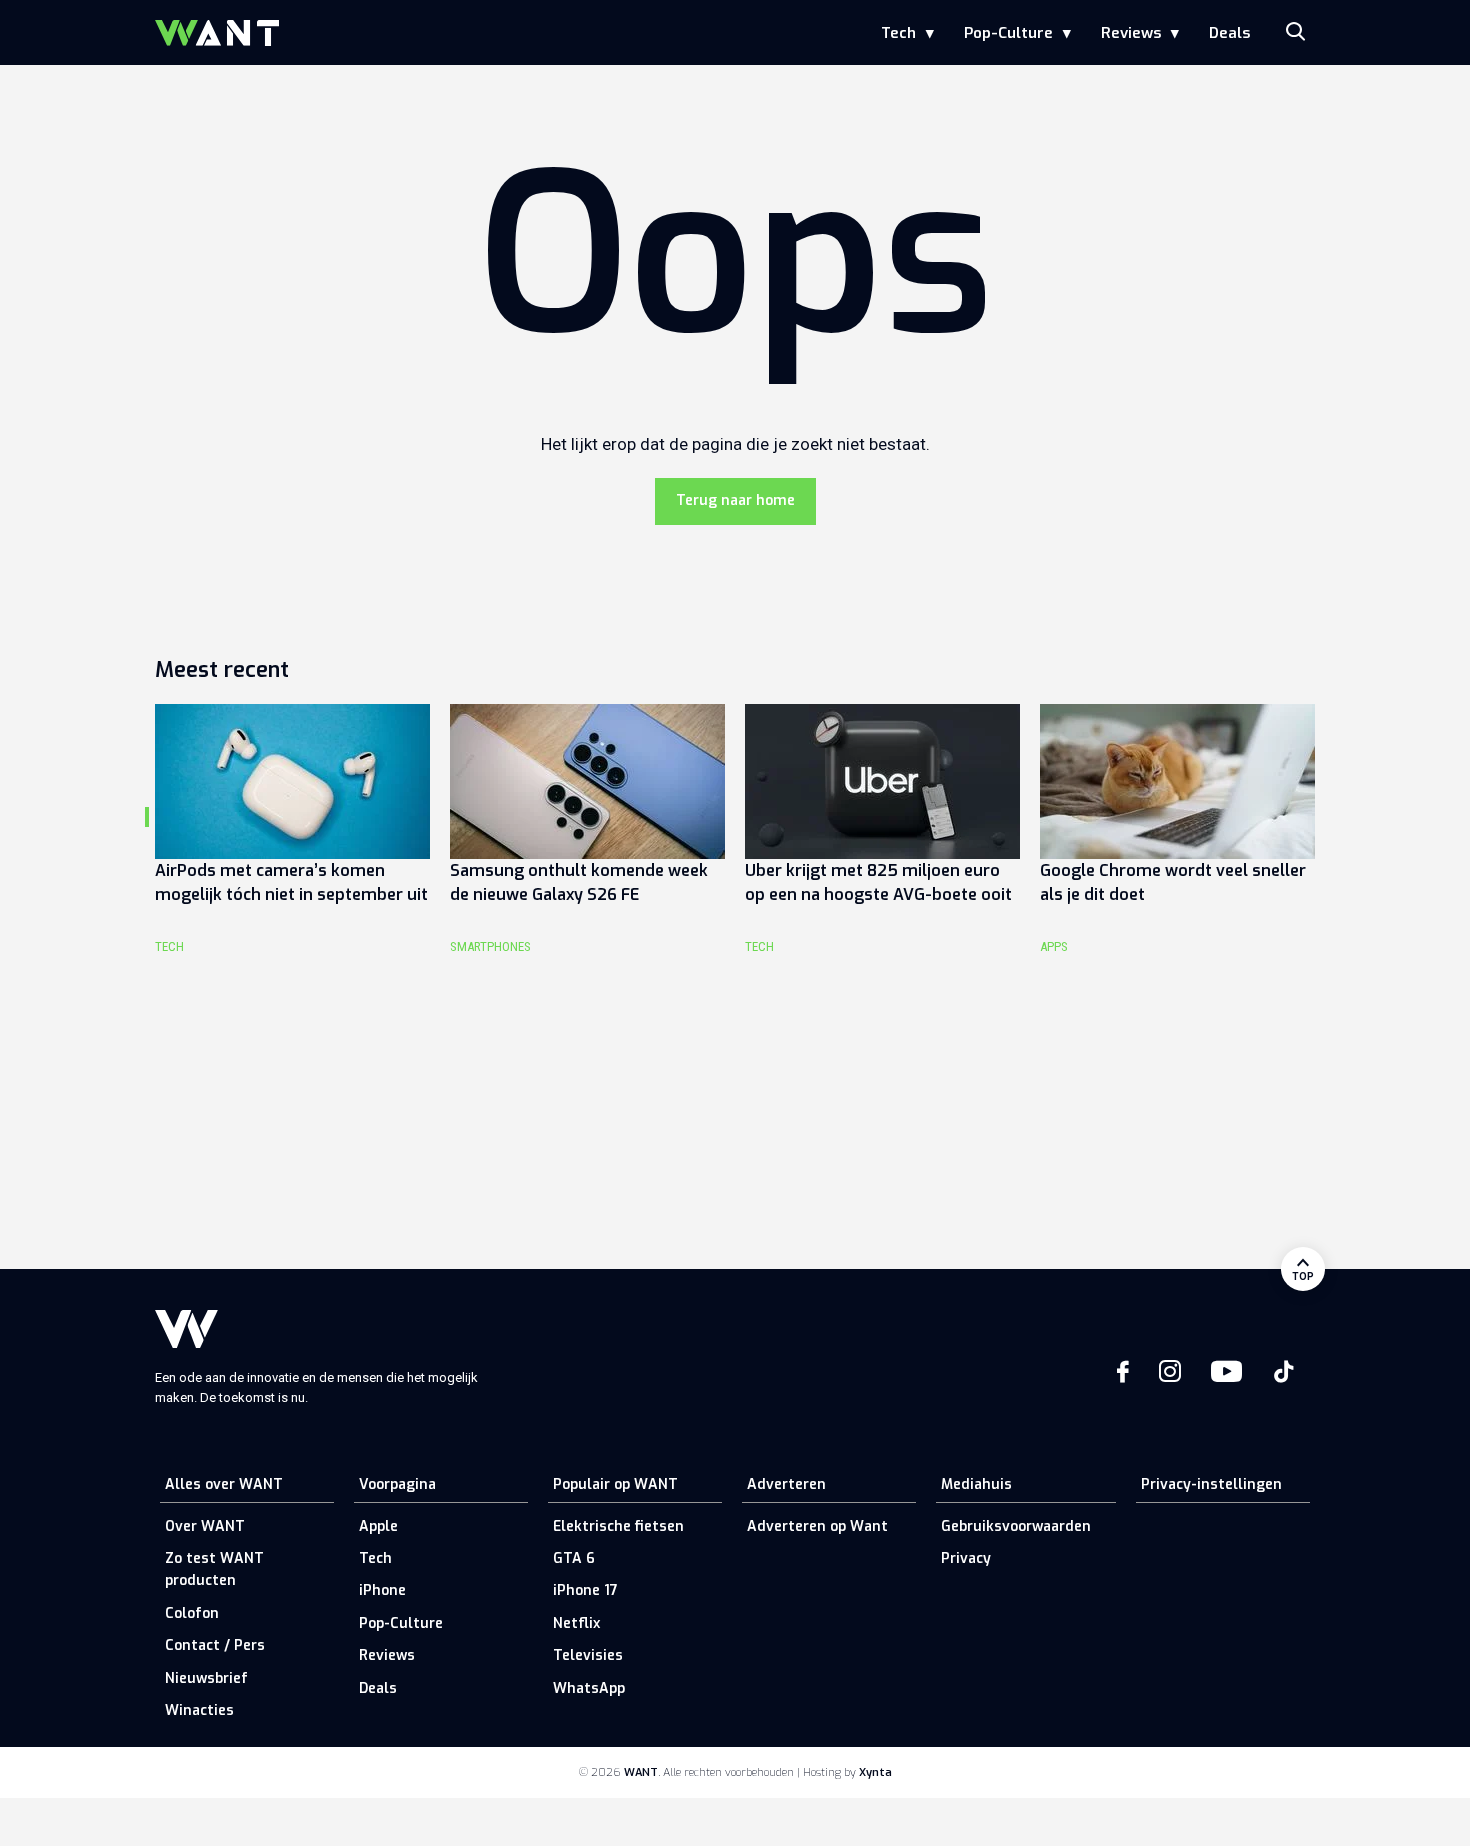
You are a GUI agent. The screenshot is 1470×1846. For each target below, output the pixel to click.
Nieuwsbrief (206, 1678)
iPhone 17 (585, 1590)
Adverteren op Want (817, 1526)
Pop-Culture (1008, 33)
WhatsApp (589, 1688)
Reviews (1131, 33)
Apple (378, 1526)
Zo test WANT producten (214, 1569)
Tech (898, 33)
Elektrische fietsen (618, 1526)
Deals (1229, 33)
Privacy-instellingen (1211, 1484)
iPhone (382, 1590)
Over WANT (205, 1526)
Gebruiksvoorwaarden (1016, 1526)
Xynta (875, 1772)
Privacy (966, 1558)
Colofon (192, 1613)
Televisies (588, 1655)
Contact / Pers (215, 1645)
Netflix (576, 1623)
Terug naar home (735, 500)
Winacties (199, 1710)
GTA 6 (574, 1558)
